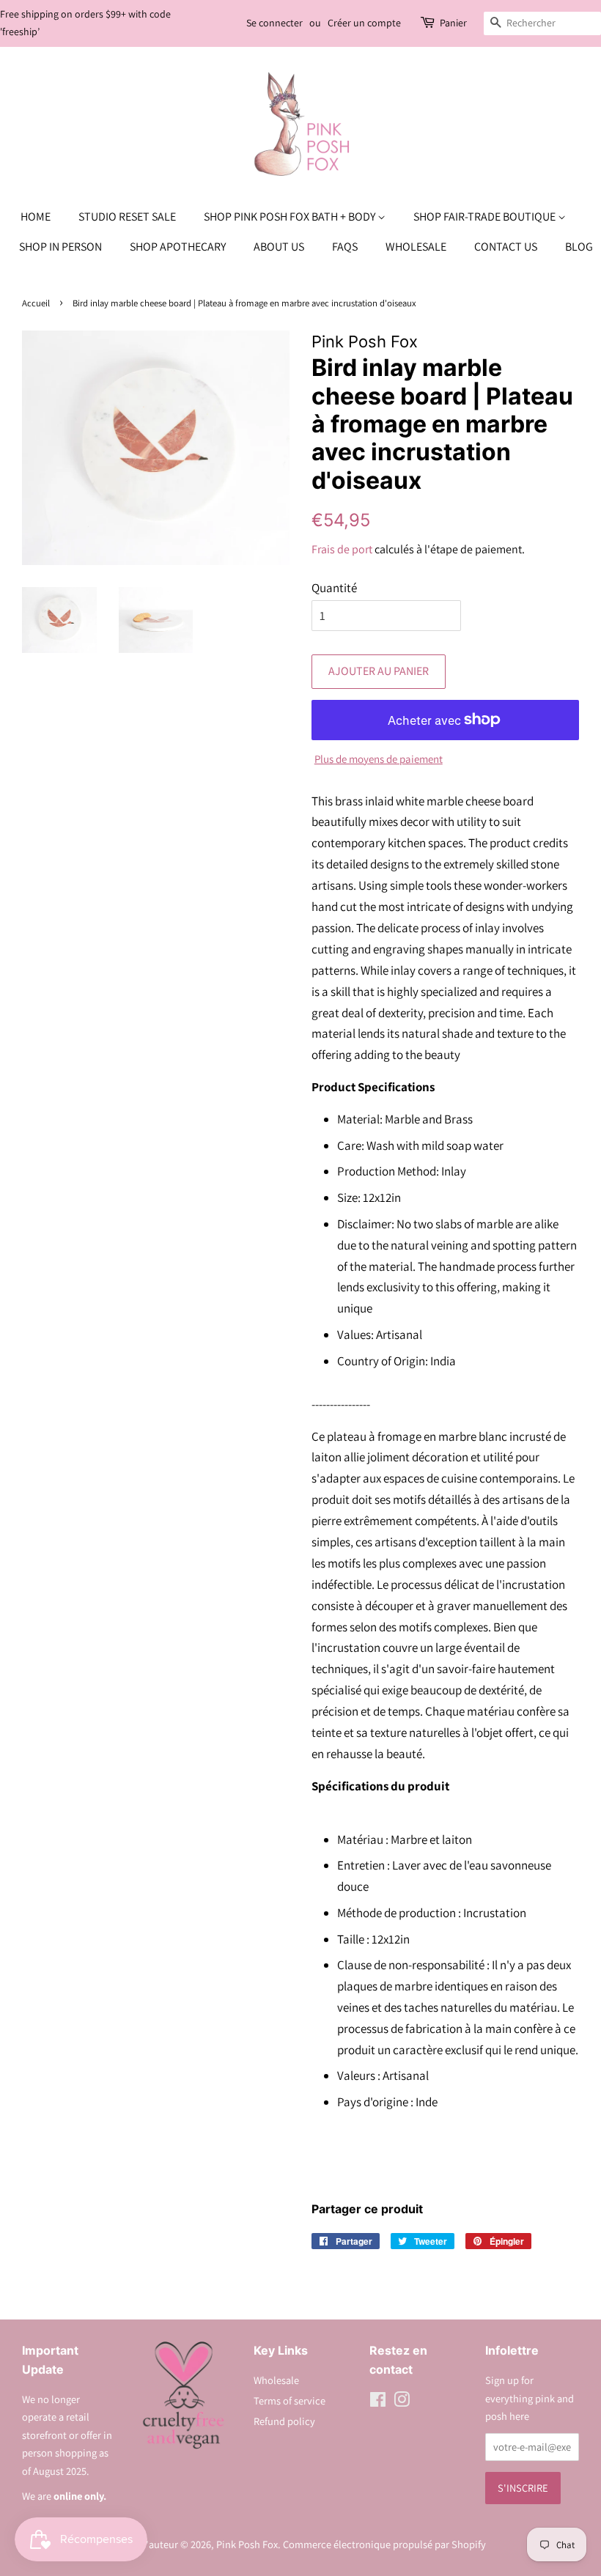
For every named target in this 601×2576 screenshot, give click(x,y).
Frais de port (342, 549)
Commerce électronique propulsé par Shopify (384, 2544)
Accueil (36, 303)
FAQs (345, 247)
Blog (579, 247)
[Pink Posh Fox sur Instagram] (402, 2402)
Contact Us (506, 247)
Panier (453, 23)
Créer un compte (364, 23)
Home (36, 217)
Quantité (334, 588)
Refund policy (284, 2421)
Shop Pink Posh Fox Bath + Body (291, 217)
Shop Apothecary (178, 247)
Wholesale (416, 247)
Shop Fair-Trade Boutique (486, 217)
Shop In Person (60, 247)
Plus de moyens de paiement (379, 759)
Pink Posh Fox (247, 2544)
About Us (279, 247)
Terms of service (290, 2400)
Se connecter (274, 23)
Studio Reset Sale (127, 217)
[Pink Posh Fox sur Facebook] (378, 2402)
